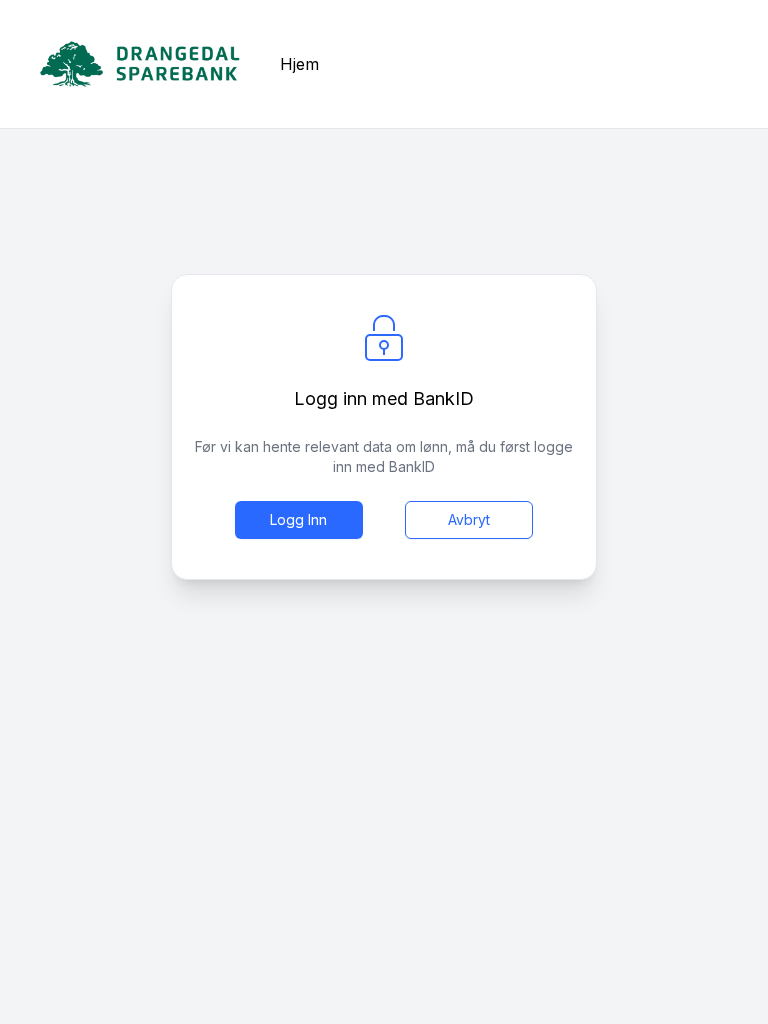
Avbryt (469, 519)
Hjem (299, 64)
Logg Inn (298, 519)
